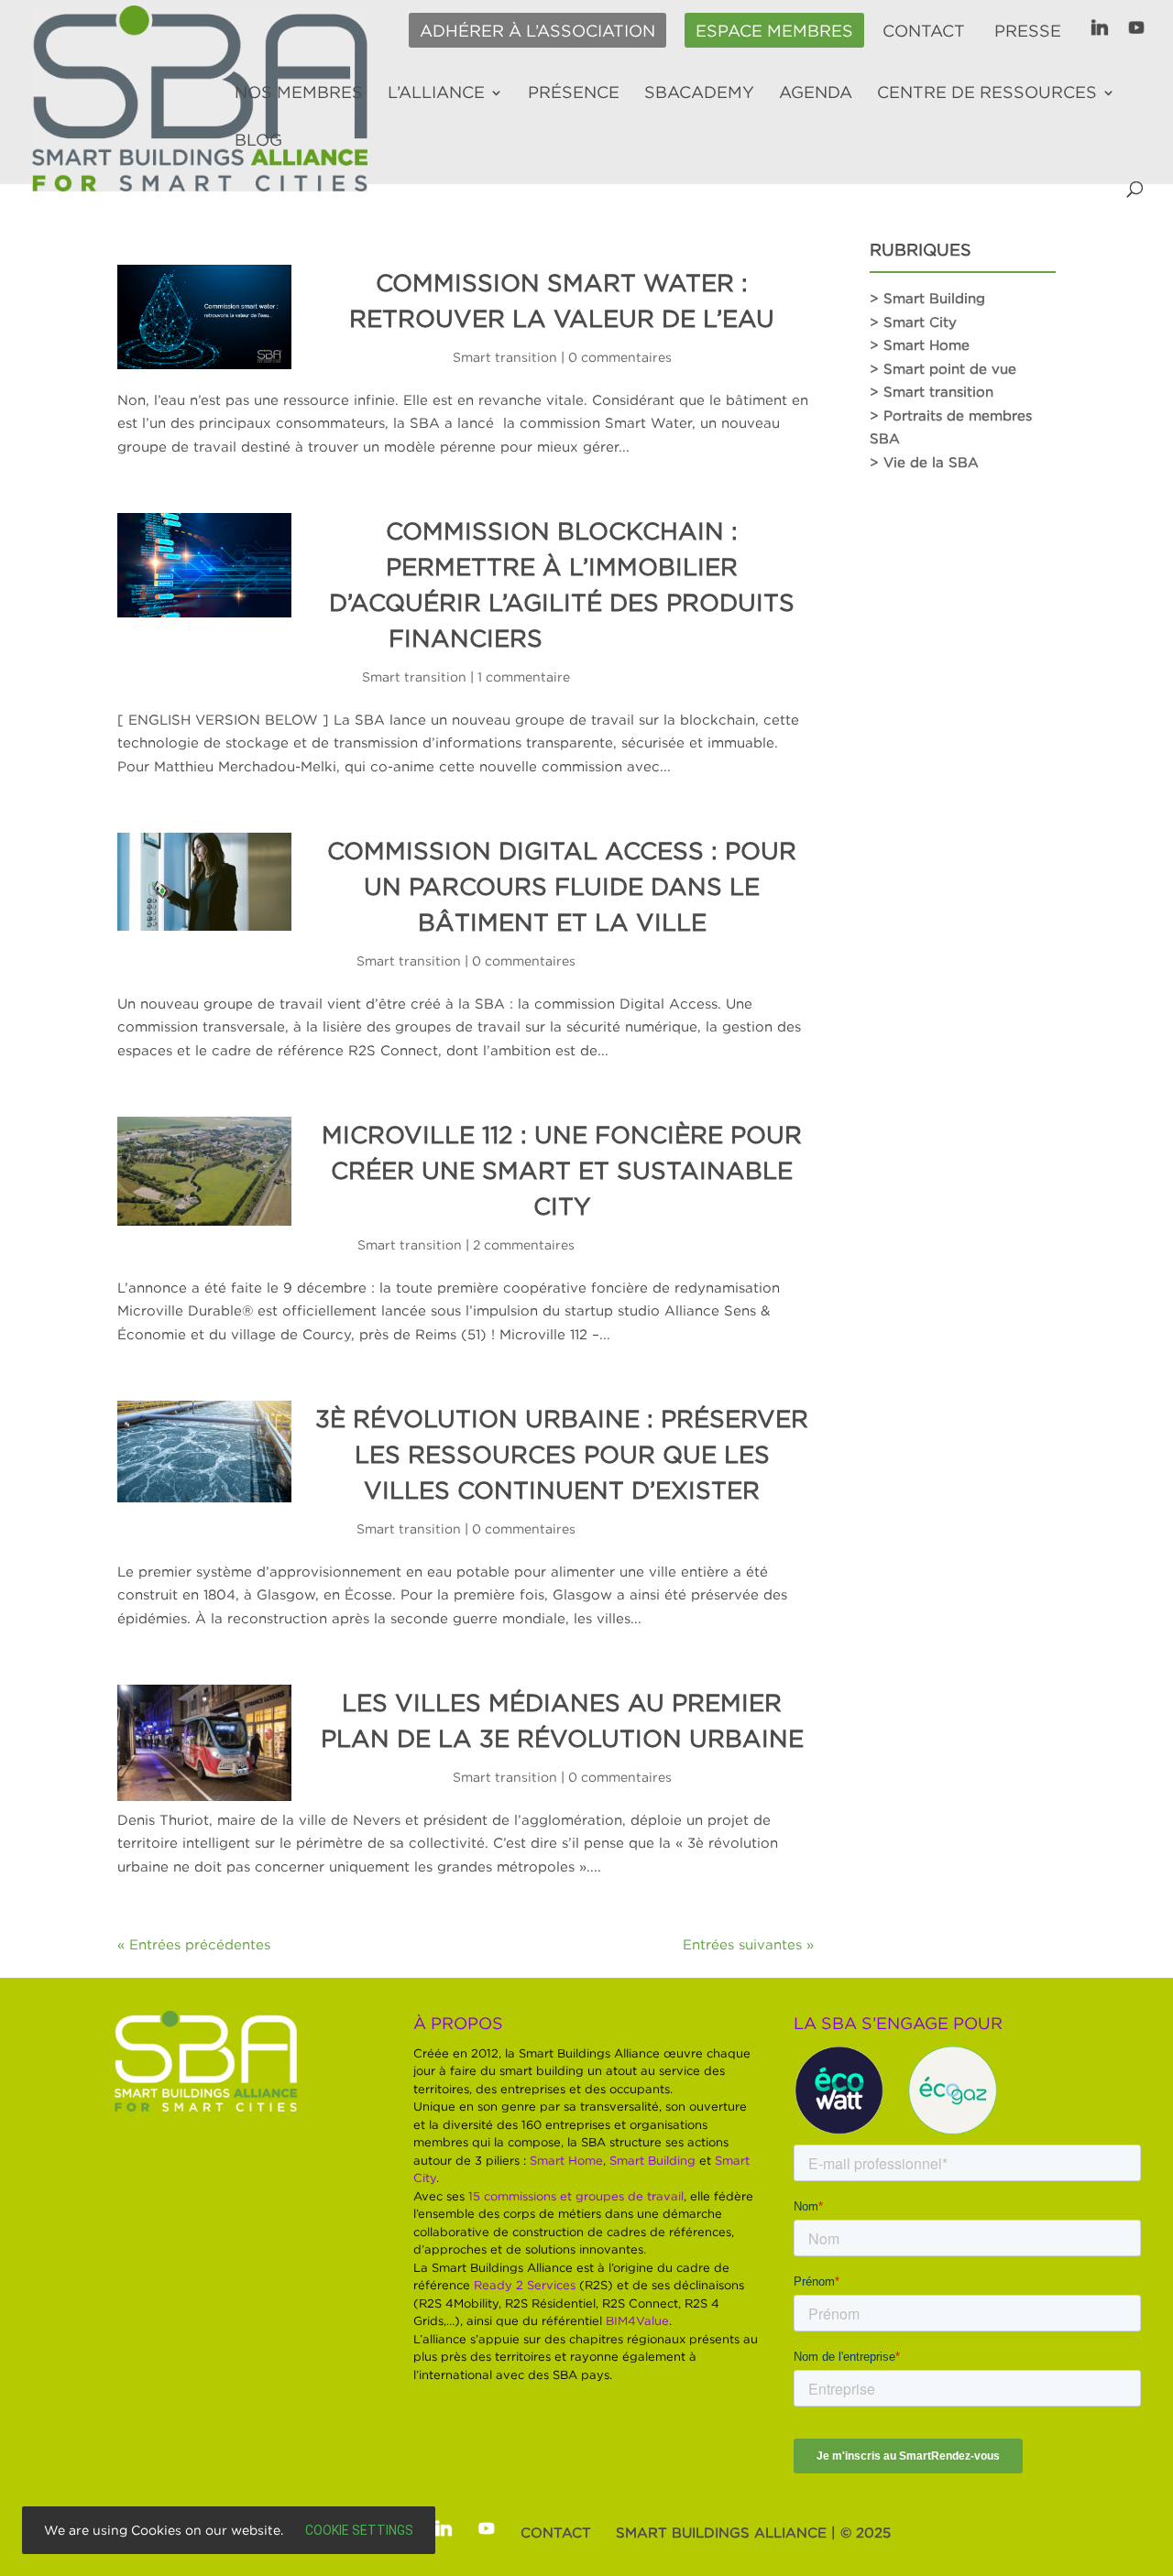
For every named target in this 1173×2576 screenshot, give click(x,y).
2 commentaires (524, 1244)
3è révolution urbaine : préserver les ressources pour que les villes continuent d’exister (562, 1454)
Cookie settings (359, 2530)
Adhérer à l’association (537, 31)
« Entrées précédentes (194, 1944)
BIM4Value (637, 2320)
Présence (574, 93)
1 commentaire (524, 677)
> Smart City (913, 322)
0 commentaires (620, 357)
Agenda (816, 93)
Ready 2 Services (525, 2285)
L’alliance (436, 93)
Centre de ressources (987, 93)
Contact (924, 31)
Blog (258, 141)
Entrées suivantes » (748, 1944)
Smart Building (652, 2160)
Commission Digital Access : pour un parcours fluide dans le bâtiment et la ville (562, 886)
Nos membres (299, 93)
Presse (1028, 31)
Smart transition (505, 357)
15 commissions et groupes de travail (576, 2196)
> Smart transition (932, 391)
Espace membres (774, 31)
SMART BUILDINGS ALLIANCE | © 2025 (753, 2532)
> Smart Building (927, 298)
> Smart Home (920, 344)
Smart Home (566, 2160)
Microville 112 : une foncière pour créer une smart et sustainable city (562, 1170)
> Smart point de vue (943, 368)
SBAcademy (699, 93)
